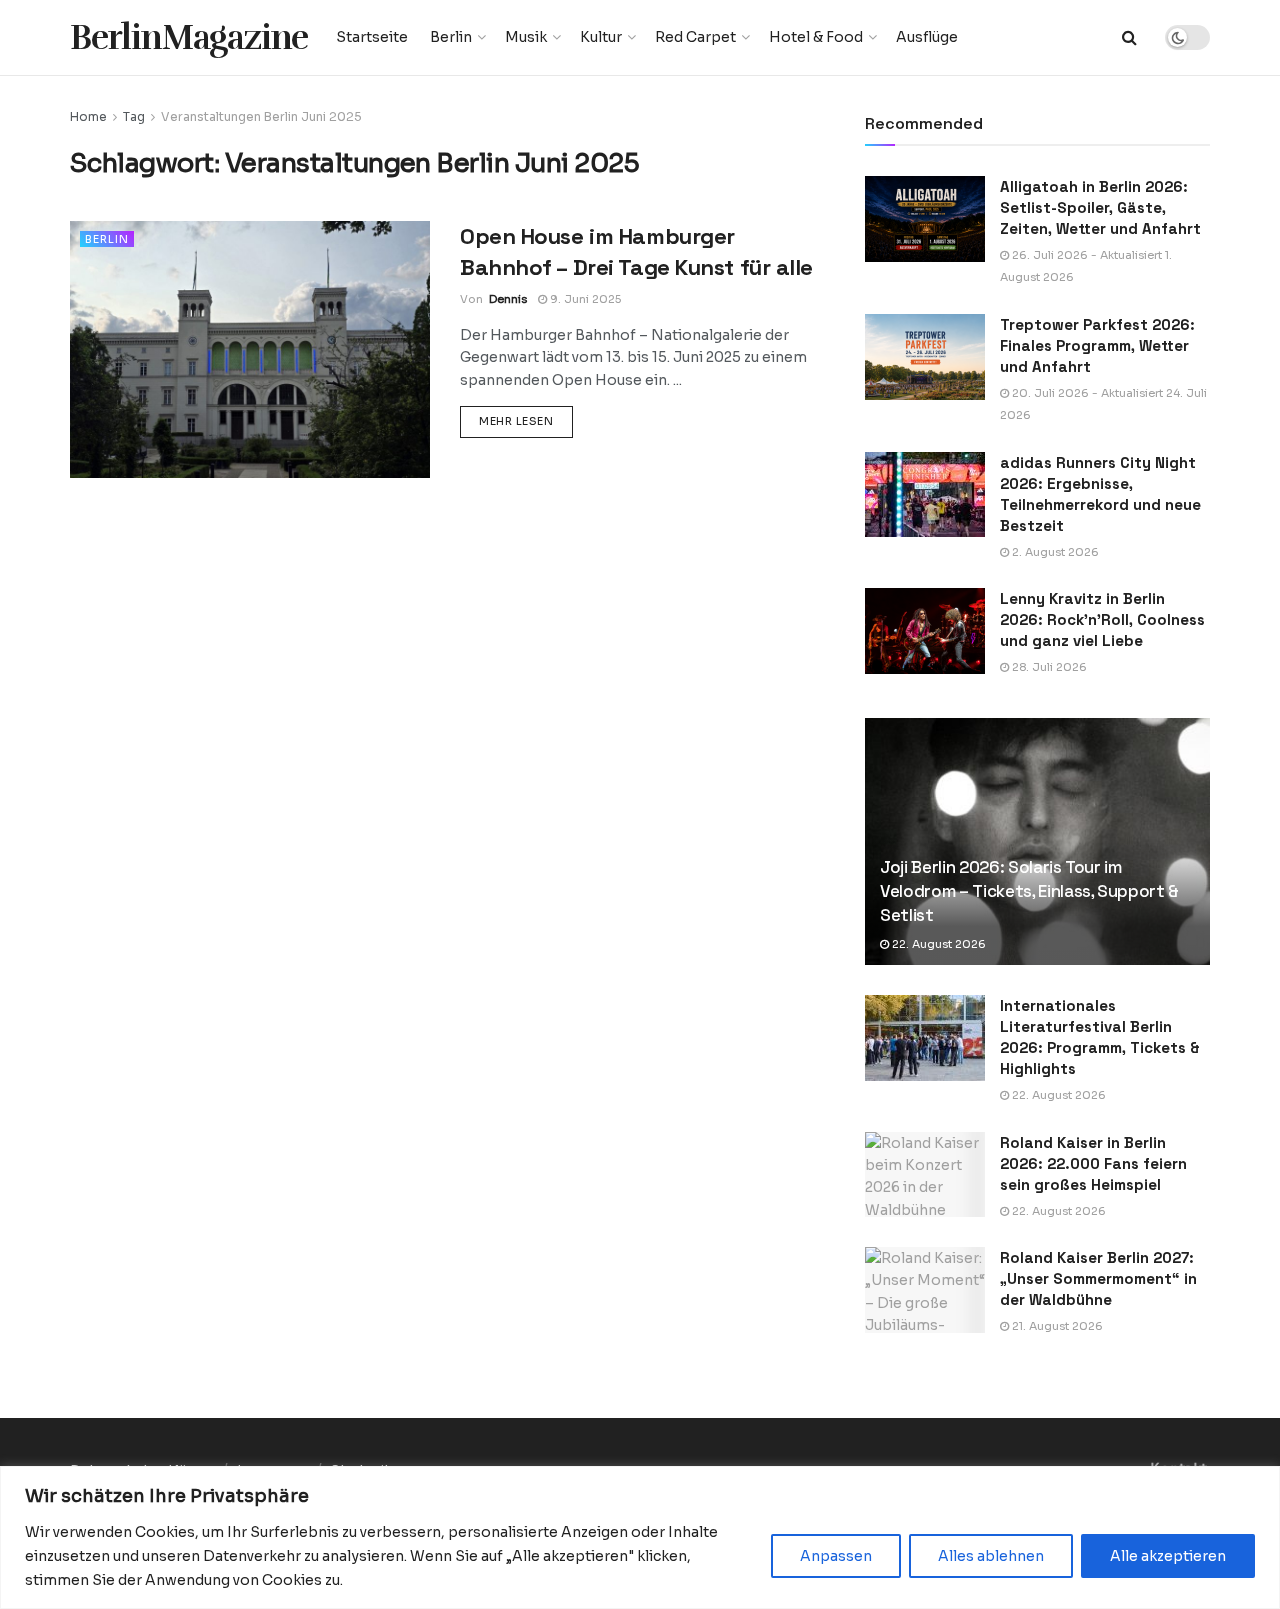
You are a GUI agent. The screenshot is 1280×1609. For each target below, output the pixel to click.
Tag (134, 116)
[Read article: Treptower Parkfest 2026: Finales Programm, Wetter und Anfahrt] (925, 357)
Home (88, 116)
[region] (640, 1537)
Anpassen (836, 1556)
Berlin (451, 37)
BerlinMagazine (189, 37)
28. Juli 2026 (1048, 667)
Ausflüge (927, 37)
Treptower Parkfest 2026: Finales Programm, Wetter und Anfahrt (1097, 345)
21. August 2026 (1056, 1326)
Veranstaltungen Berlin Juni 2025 (261, 116)
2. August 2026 (1054, 552)
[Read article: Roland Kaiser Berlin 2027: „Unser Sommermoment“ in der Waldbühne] (925, 1290)
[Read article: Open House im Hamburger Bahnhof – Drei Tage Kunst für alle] (250, 349)
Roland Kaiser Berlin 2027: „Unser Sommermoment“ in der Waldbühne (1098, 1278)
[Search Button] (1129, 37)
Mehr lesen (526, 420)
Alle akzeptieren (1168, 1556)
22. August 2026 (937, 944)
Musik (526, 37)
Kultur (601, 37)
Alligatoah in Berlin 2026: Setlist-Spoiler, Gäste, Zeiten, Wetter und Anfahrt (1100, 207)
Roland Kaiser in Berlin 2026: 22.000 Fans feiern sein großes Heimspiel (1093, 1163)
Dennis (508, 299)
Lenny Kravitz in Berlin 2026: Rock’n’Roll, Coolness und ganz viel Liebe (1102, 619)
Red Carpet (695, 37)
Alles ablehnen (991, 1556)
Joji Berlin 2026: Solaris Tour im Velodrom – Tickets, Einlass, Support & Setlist (1029, 891)
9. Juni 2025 (584, 299)
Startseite (372, 37)
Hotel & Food (816, 37)
